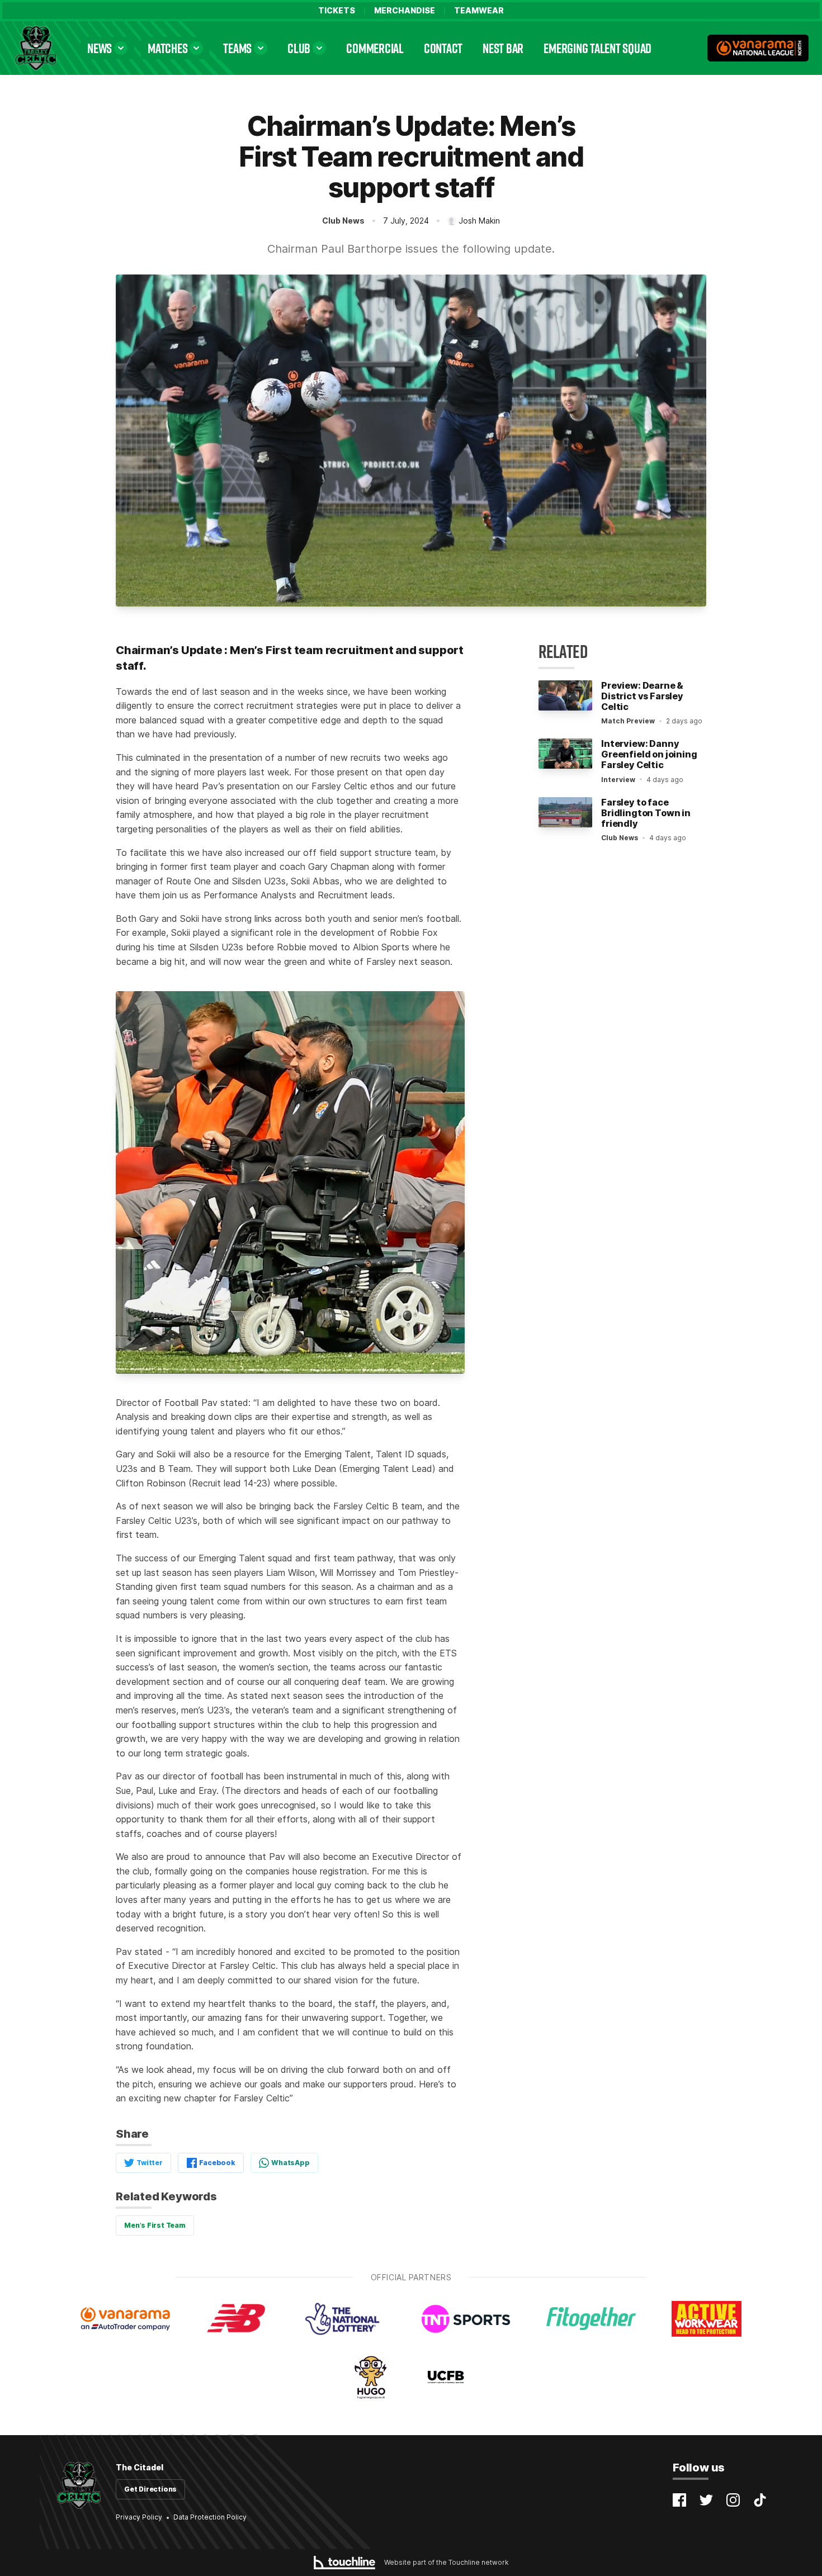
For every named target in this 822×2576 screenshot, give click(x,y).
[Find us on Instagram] (733, 2500)
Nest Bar (503, 48)
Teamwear (479, 11)
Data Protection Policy (210, 2517)
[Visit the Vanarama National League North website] (758, 48)
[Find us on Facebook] (679, 2500)
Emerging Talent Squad (597, 48)
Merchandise (405, 11)
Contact (443, 48)
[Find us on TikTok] (760, 2500)
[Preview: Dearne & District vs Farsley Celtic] (565, 695)
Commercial (375, 48)
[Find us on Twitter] (706, 2500)
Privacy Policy (139, 2517)
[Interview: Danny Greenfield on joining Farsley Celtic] (565, 754)
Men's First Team (155, 2225)
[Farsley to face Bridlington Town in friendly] (565, 812)
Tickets (337, 11)
